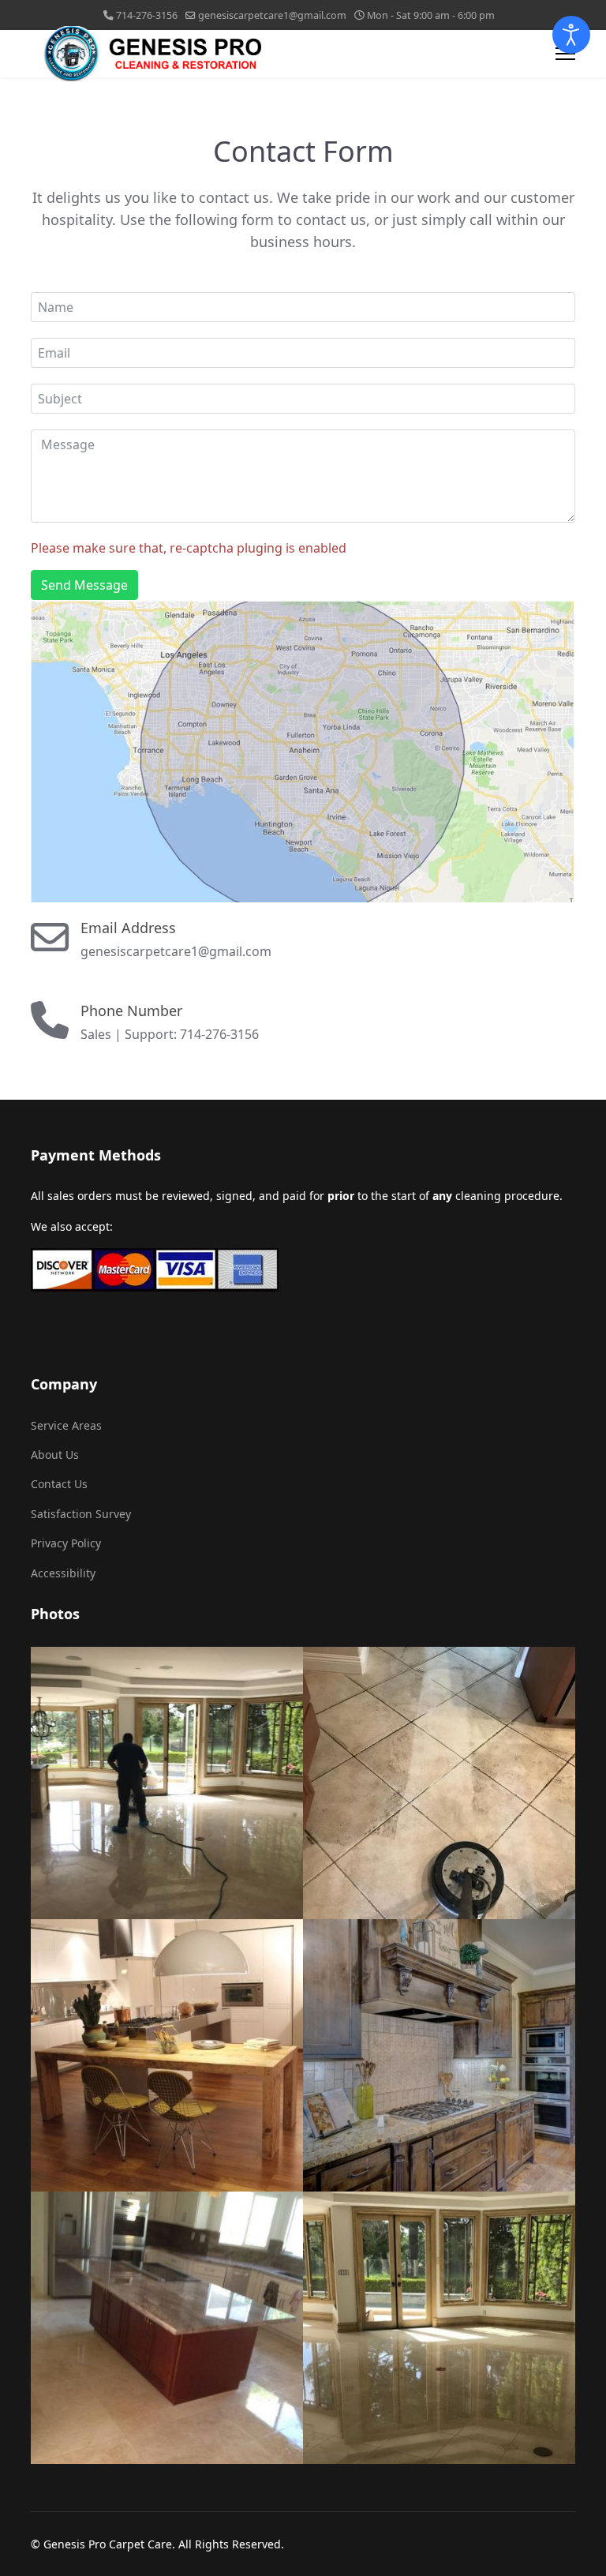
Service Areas (66, 1425)
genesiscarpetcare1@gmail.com (272, 15)
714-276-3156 (147, 15)
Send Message (84, 585)
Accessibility (63, 1573)
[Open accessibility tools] (571, 35)
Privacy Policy (66, 1543)
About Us (55, 1455)
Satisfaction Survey (81, 1514)
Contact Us (59, 1484)
